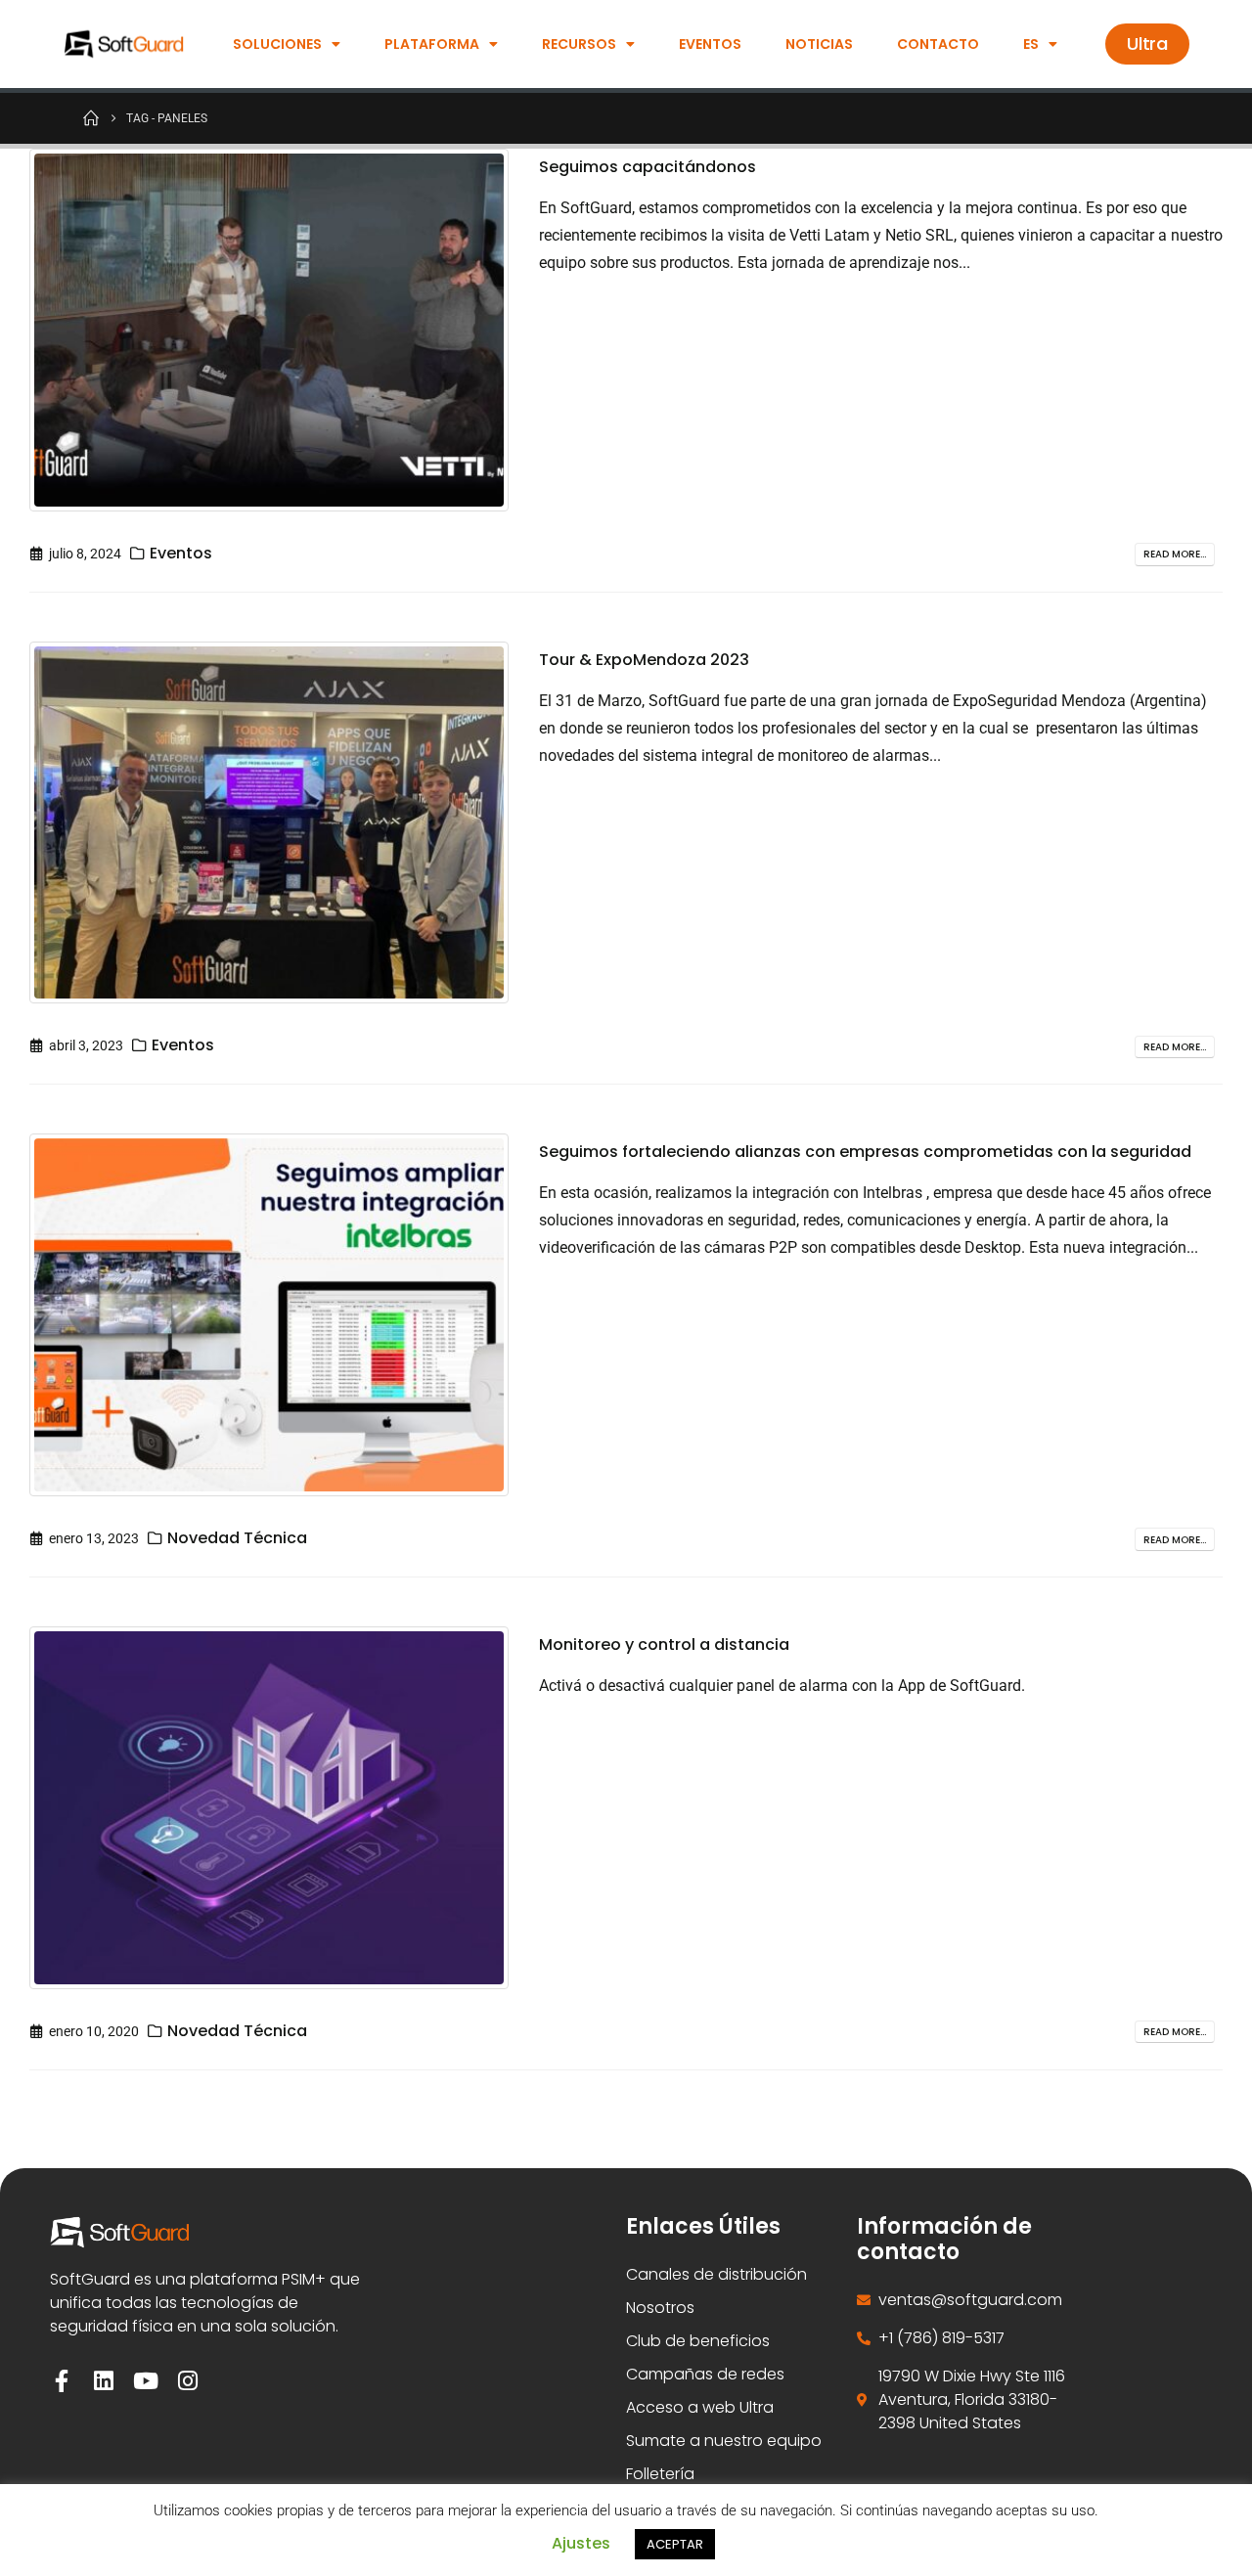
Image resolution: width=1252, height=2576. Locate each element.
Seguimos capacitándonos (648, 167)
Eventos (710, 44)
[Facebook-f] (61, 2381)
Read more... (1175, 554)
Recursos (579, 44)
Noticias (819, 44)
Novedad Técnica (237, 1538)
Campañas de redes (705, 2374)
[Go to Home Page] (91, 117)
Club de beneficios (698, 2341)
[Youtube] (145, 2381)
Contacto (938, 44)
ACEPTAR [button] (675, 2544)
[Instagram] (187, 2381)
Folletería (660, 2474)
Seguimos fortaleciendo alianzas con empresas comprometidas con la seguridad (865, 1152)
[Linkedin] (103, 2381)
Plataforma (432, 44)
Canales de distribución (716, 2274)
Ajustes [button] (581, 2543)
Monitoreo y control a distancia (664, 1644)
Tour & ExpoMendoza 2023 (644, 660)
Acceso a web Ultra (700, 2407)
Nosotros (660, 2308)
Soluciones (277, 44)
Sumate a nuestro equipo (724, 2441)
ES (1031, 44)
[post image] (269, 330)
